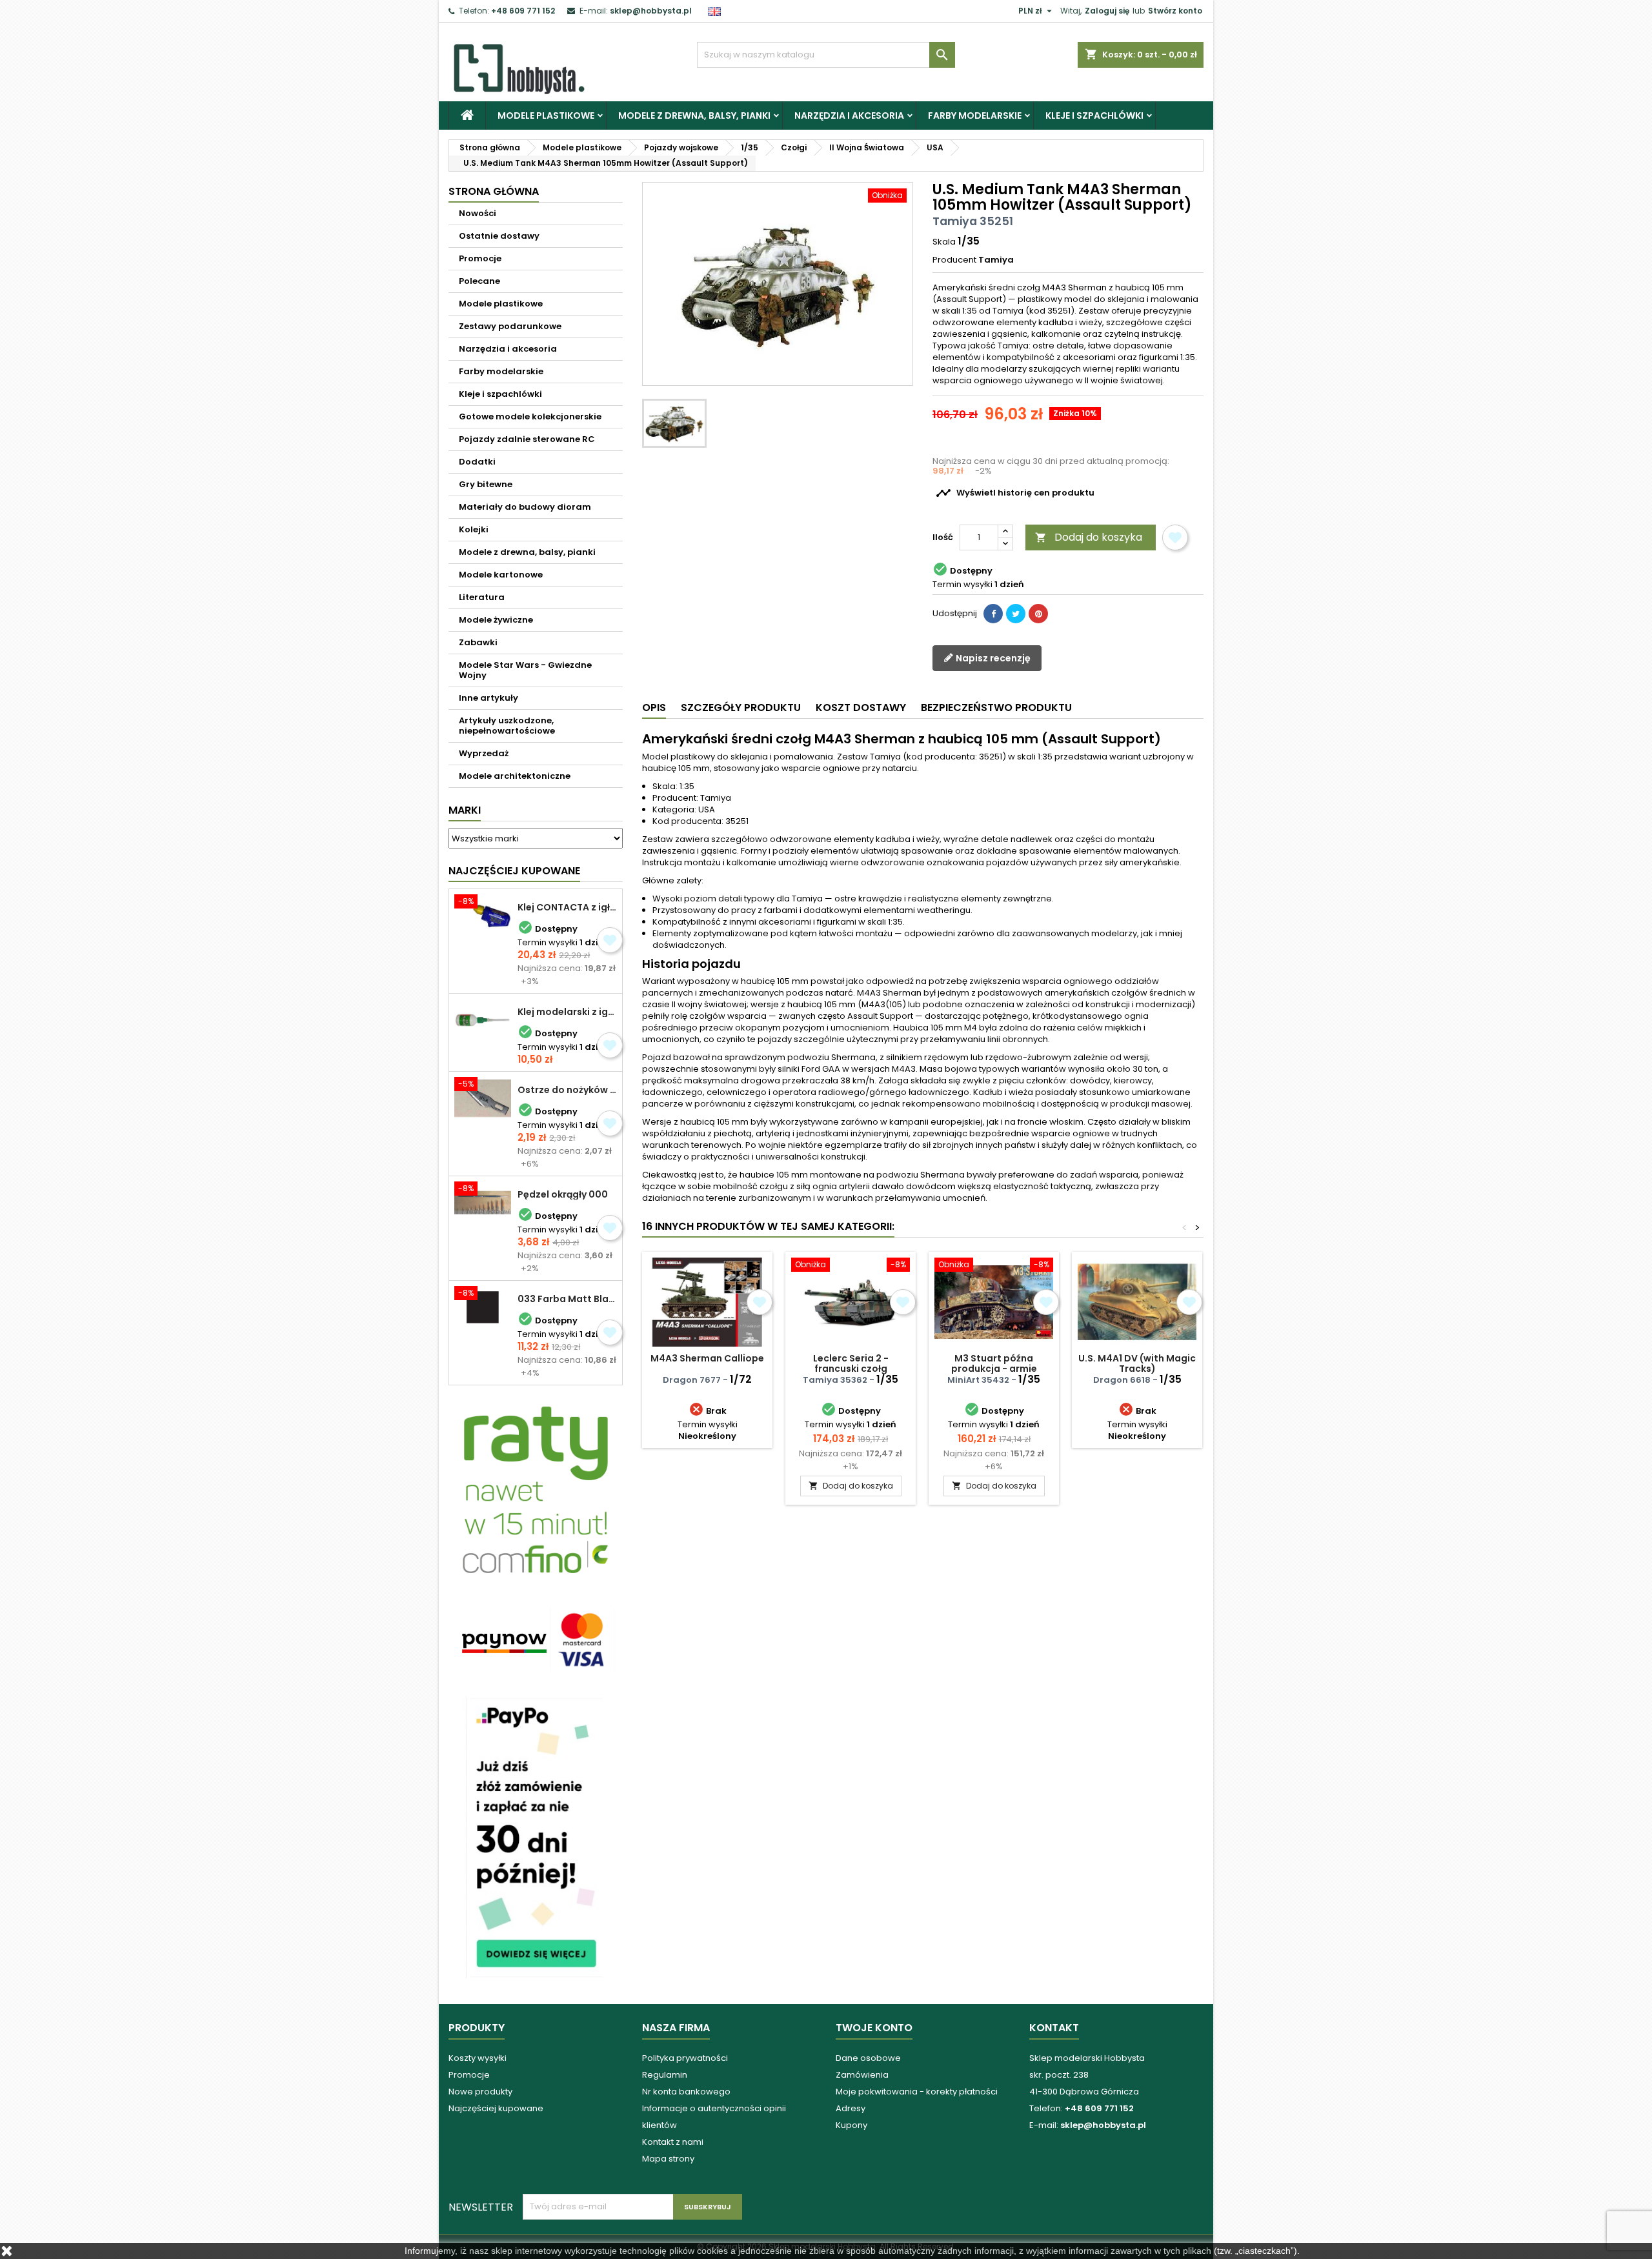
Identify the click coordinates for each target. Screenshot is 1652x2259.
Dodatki (477, 462)
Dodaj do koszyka (1089, 537)
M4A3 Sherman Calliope (707, 1358)
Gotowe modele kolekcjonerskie (530, 417)
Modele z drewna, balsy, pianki (694, 115)
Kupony (851, 2125)
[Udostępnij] (993, 614)
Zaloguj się (1107, 11)
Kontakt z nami (673, 2142)
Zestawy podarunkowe (510, 326)
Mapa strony (668, 2159)
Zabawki (478, 642)
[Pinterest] (1038, 614)
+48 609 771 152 (523, 11)
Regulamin (665, 2075)
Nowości (478, 213)
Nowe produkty (480, 2092)
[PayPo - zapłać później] (536, 1837)
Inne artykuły (489, 698)
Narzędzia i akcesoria (849, 115)
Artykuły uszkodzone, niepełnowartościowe (507, 726)
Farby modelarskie (975, 115)
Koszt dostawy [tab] (861, 708)
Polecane (479, 281)
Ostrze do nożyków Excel (567, 1090)
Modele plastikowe (546, 115)
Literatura (482, 597)
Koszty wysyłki (478, 2058)
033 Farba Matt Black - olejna (567, 1299)
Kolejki (474, 529)
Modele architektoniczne (515, 776)
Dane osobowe (868, 2058)
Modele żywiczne (496, 620)
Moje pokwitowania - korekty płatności (917, 2092)
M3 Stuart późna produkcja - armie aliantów (994, 1369)
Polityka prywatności (685, 2058)
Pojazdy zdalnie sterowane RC (527, 439)
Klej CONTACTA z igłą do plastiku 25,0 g (567, 907)
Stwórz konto (1175, 11)
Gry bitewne (486, 484)
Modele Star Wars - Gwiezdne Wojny (525, 670)
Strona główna (494, 191)
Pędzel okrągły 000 (563, 1194)
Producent (954, 260)
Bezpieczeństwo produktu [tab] (996, 708)
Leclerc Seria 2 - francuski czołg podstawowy (851, 1369)
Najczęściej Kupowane (514, 871)
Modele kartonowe (501, 575)
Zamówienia (862, 2075)
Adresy (851, 2108)
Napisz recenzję (992, 658)
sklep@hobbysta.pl (651, 11)
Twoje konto (874, 2028)
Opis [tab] (654, 708)
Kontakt (1054, 2028)
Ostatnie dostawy (499, 236)
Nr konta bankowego (686, 2092)
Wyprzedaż (484, 753)
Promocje (480, 258)
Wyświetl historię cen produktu (1015, 493)
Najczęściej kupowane (496, 2108)
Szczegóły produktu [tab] (741, 708)
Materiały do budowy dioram (525, 507)
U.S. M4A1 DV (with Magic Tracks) (1137, 1363)
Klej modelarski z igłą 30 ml (567, 1012)
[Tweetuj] (1016, 614)
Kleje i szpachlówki (1094, 115)
